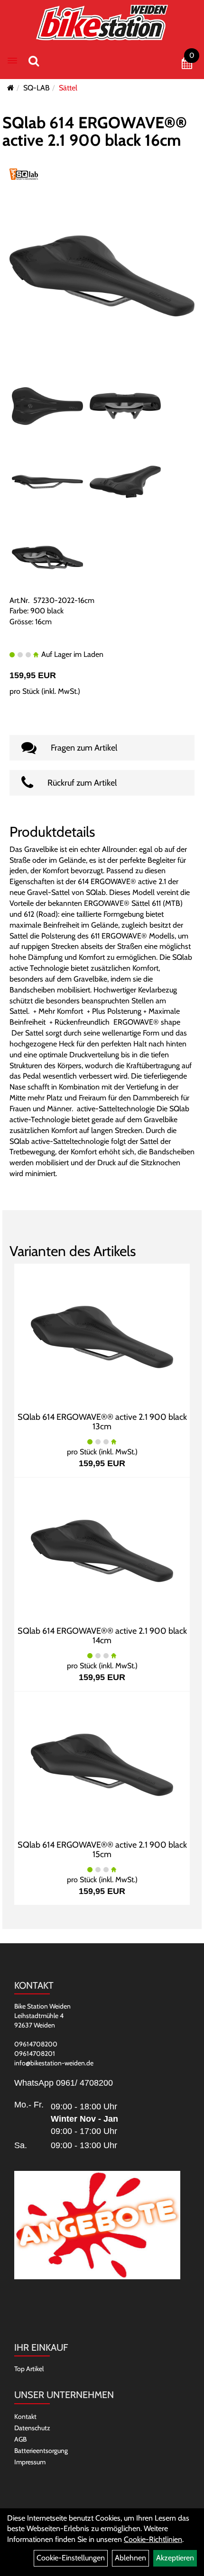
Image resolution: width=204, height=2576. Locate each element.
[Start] (11, 88)
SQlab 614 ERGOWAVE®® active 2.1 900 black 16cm (95, 131)
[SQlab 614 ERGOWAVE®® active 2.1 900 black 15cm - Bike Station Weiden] (102, 1764)
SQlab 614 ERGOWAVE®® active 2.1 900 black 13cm (102, 1422)
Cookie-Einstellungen (71, 2558)
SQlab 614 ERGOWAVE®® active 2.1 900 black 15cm (102, 1850)
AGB (20, 2439)
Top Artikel (29, 2369)
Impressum (30, 2462)
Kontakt (25, 2417)
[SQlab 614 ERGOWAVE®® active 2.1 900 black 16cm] (102, 275)
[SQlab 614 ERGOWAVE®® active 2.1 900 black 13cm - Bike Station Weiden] (102, 1336)
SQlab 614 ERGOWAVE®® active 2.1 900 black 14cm (102, 1636)
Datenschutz (32, 2428)
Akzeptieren (175, 2558)
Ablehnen (130, 2558)
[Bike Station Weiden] (102, 22)
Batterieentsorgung (41, 2451)
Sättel (68, 88)
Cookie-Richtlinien (153, 2539)
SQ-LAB (37, 88)
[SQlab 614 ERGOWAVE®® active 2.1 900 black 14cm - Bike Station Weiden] (102, 1550)
